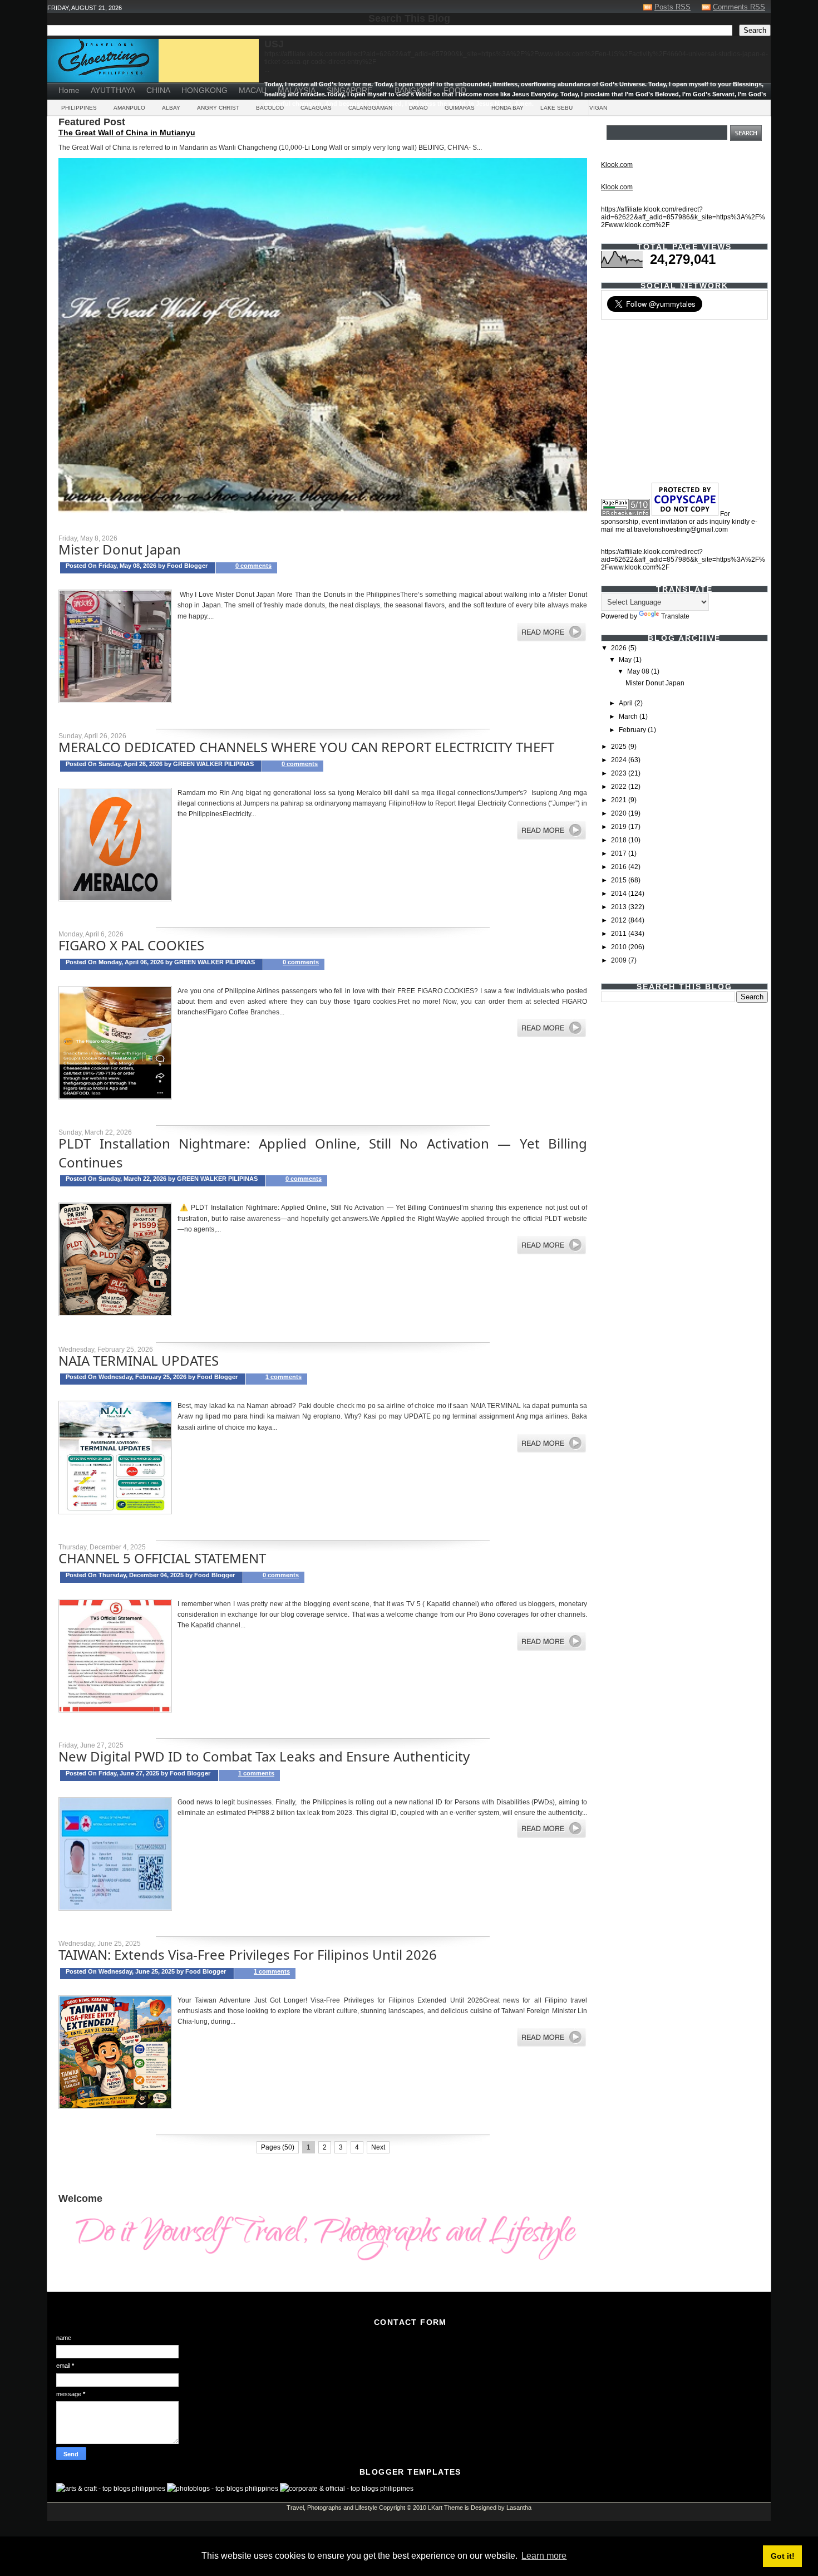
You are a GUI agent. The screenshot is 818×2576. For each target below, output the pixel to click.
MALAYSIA (297, 90)
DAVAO (418, 108)
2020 (620, 813)
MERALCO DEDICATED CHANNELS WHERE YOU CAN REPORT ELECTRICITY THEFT (306, 747)
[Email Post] (59, 719)
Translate (675, 616)
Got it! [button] (783, 2556)
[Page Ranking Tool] (625, 514)
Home (69, 90)
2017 (620, 853)
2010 (620, 947)
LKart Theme (445, 2508)
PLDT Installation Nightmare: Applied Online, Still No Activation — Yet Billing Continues (323, 1153)
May (626, 660)
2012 (620, 920)
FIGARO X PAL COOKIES (131, 945)
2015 (620, 880)
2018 (620, 840)
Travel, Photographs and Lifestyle (332, 2508)
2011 (620, 934)
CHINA (158, 90)
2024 (620, 760)
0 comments (253, 566)
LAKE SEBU (556, 108)
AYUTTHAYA (113, 90)
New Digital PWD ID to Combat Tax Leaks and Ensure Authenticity (264, 1756)
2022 (620, 787)
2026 (620, 648)
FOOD (455, 90)
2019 (620, 827)
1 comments (284, 1377)
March (629, 717)
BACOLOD (270, 108)
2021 (620, 800)
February (633, 730)
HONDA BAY (507, 108)
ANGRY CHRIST (218, 108)
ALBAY (171, 108)
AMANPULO (129, 108)
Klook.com (617, 165)
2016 (620, 867)
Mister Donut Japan (120, 549)
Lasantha (519, 2508)
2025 (620, 747)
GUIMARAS (460, 108)
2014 (620, 894)
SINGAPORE (349, 90)
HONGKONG (204, 90)
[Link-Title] (383, 86)
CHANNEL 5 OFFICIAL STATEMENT (162, 1558)
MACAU (253, 90)
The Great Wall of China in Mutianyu (127, 133)
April (627, 703)
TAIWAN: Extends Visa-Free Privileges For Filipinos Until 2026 (248, 1954)
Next (378, 2147)
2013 (620, 907)
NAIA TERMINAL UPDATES (139, 1360)
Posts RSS (672, 7)
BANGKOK (413, 90)
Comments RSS (739, 7)
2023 (620, 773)
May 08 (639, 671)
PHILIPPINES (79, 108)
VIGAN (598, 108)
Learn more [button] (544, 2556)
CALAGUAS (316, 108)
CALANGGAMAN (370, 108)
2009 (620, 960)
